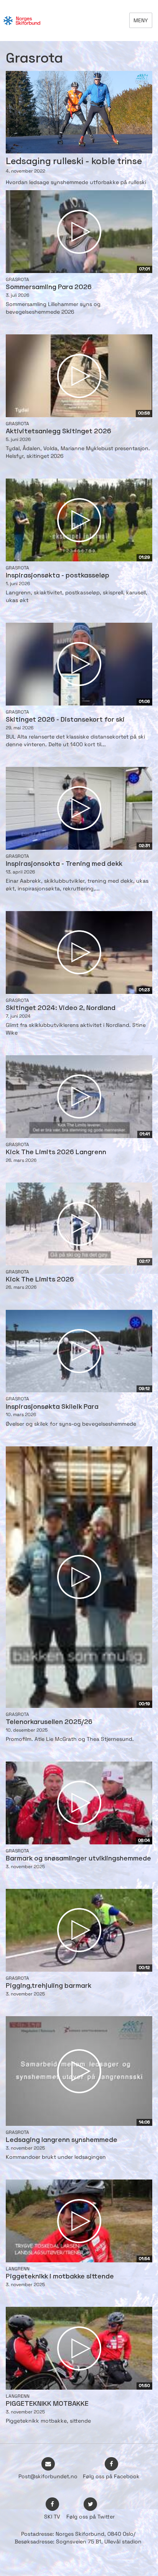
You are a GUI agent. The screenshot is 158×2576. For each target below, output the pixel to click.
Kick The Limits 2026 (40, 1280)
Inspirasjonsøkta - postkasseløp (58, 576)
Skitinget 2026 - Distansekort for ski (65, 720)
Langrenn (18, 2269)
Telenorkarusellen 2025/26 (49, 1722)
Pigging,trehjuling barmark (49, 1986)
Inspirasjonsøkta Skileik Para (52, 1407)
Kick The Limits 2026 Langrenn (56, 1152)
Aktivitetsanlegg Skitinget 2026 (58, 432)
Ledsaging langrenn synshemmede (62, 2140)
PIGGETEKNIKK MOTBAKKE (47, 2404)
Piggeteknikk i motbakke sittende (60, 2277)
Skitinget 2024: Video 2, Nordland (61, 1008)
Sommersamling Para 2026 (49, 287)
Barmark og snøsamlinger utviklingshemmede (78, 1859)
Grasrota (17, 280)
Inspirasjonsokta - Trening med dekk (64, 864)
